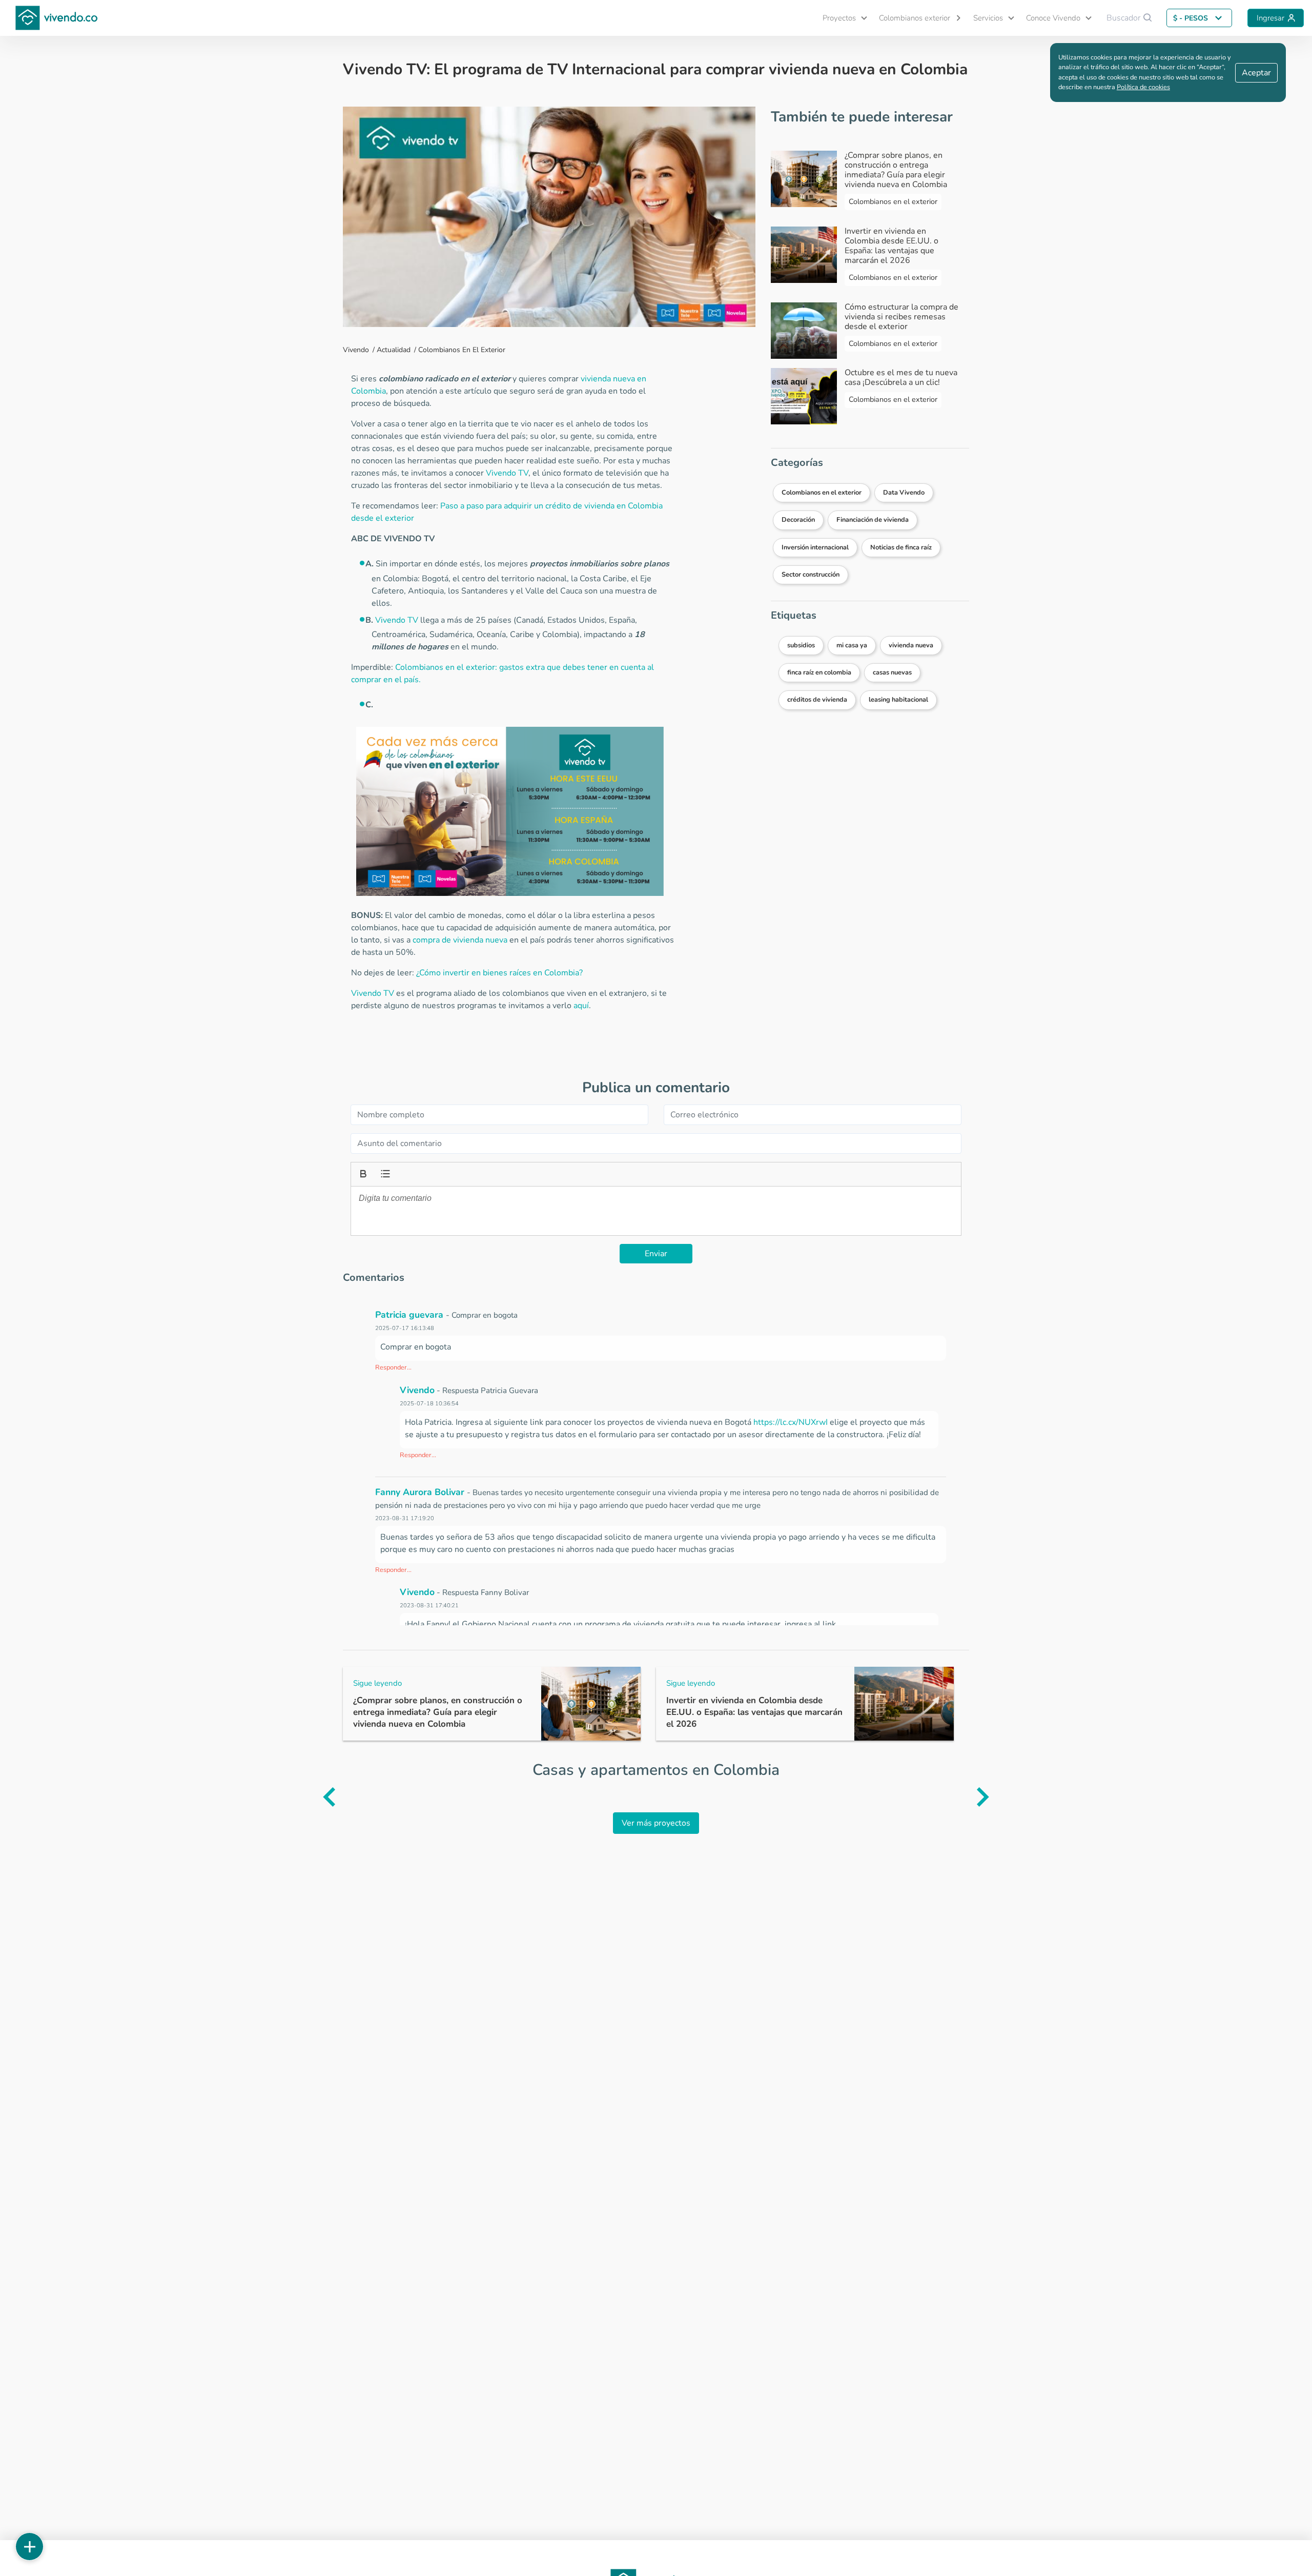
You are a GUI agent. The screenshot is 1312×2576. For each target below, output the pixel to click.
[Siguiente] (998, 1797)
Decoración (798, 520)
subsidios (801, 645)
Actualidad (394, 350)
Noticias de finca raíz (901, 547)
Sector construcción (811, 575)
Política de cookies (1143, 87)
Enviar (656, 1254)
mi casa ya (852, 645)
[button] (840, 18)
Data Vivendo (904, 493)
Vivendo (356, 350)
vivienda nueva (911, 645)
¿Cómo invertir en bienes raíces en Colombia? (499, 973)
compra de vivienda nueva (460, 940)
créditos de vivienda (817, 700)
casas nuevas (892, 672)
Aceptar (1256, 73)
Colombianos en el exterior (462, 350)
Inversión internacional (815, 547)
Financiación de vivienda (873, 520)
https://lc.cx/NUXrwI (791, 1422)
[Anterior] (314, 1797)
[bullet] (384, 1173)
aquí (581, 1006)
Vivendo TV (507, 473)
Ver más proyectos (656, 1823)
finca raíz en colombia (819, 672)
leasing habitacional (898, 700)
